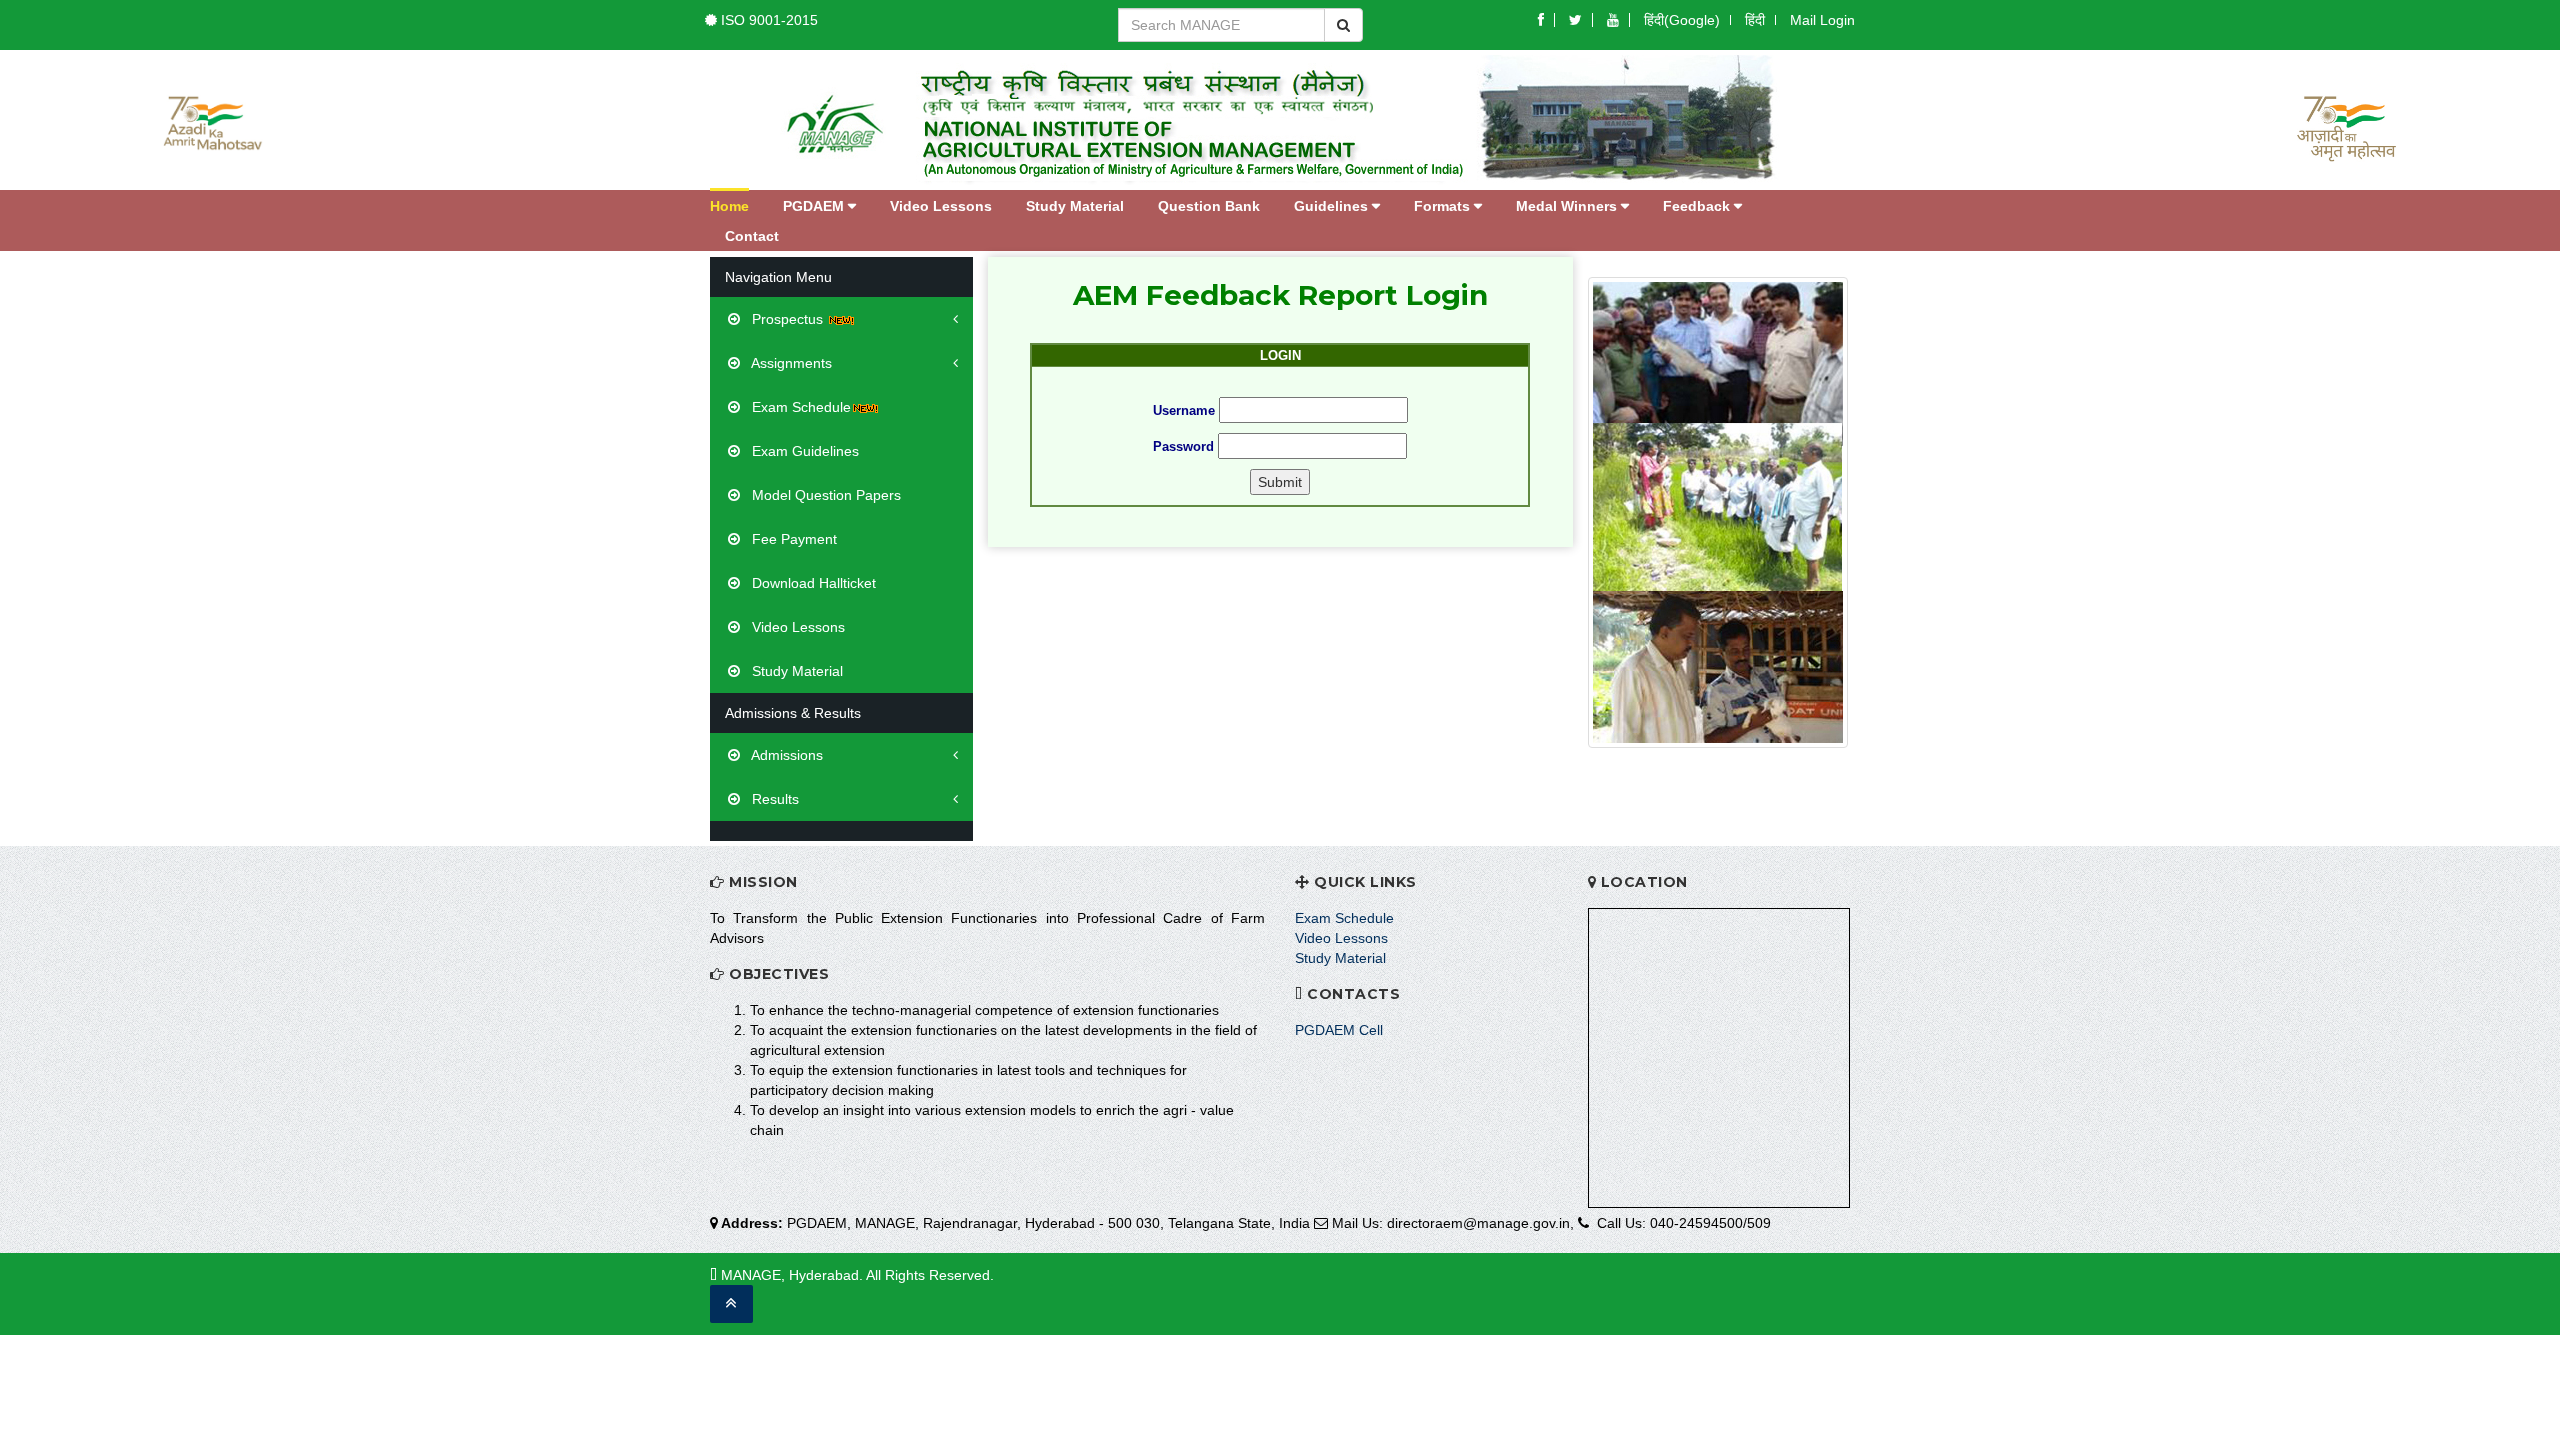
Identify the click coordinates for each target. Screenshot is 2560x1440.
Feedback (1698, 206)
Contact (752, 236)
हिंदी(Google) (1682, 20)
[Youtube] (1613, 20)
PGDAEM (815, 206)
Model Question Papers (824, 495)
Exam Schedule (799, 407)
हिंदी (1755, 20)
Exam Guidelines (803, 451)
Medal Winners (1568, 206)
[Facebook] (1541, 20)
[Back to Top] (731, 1304)
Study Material (1075, 206)
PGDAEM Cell (1339, 1030)
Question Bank (1209, 206)
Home (729, 206)
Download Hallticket (812, 583)
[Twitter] (1575, 20)
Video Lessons (941, 206)
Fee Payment (792, 539)
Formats (1444, 206)
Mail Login (1822, 20)
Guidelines (1333, 206)
